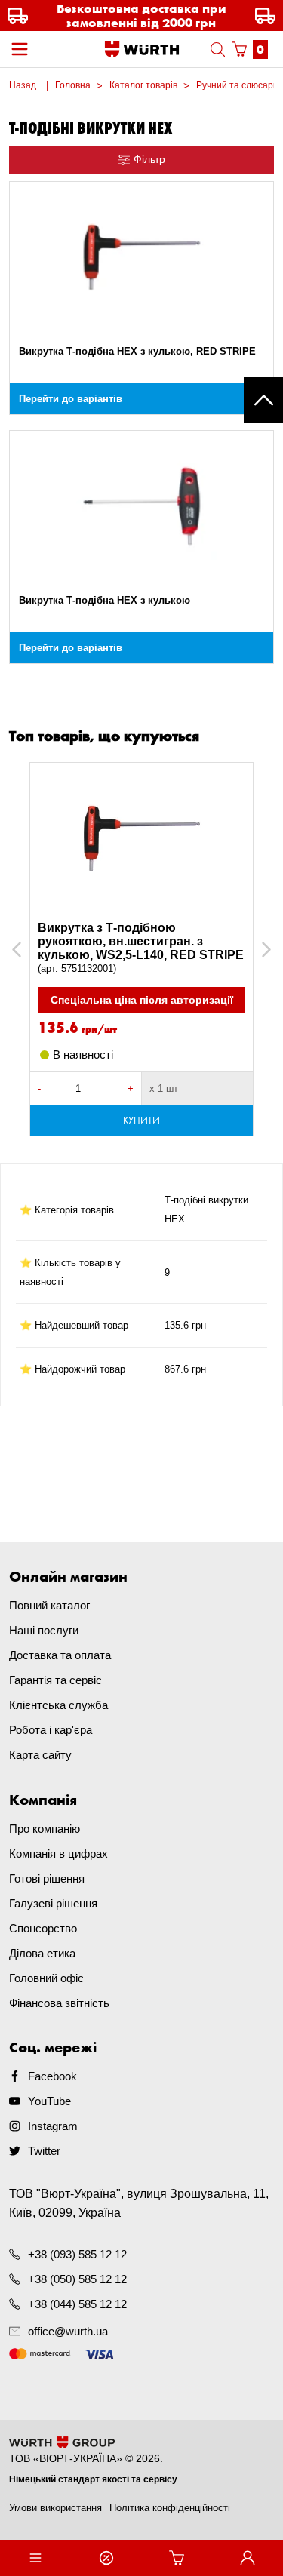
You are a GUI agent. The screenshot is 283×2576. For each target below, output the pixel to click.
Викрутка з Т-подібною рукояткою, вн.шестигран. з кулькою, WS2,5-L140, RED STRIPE (141, 948)
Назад (23, 85)
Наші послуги (44, 1630)
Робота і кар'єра (51, 1730)
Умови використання (55, 2508)
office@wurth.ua (68, 2331)
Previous (33, 950)
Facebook (52, 2076)
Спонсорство (43, 1928)
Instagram (53, 2126)
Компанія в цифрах (58, 1854)
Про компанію (45, 1829)
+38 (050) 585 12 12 (77, 2279)
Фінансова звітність (59, 2003)
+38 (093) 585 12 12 (77, 2254)
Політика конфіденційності (170, 2508)
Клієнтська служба (58, 1705)
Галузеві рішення (53, 1903)
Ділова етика (42, 1953)
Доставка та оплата (60, 1655)
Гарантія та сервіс (55, 1680)
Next (259, 950)
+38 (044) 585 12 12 (77, 2304)
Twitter (44, 2151)
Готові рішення (47, 1878)
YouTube (49, 2101)
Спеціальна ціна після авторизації (142, 1000)
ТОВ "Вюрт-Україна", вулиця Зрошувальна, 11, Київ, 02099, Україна (139, 2203)
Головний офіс (46, 1978)
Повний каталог (49, 1605)
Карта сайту (40, 1755)
